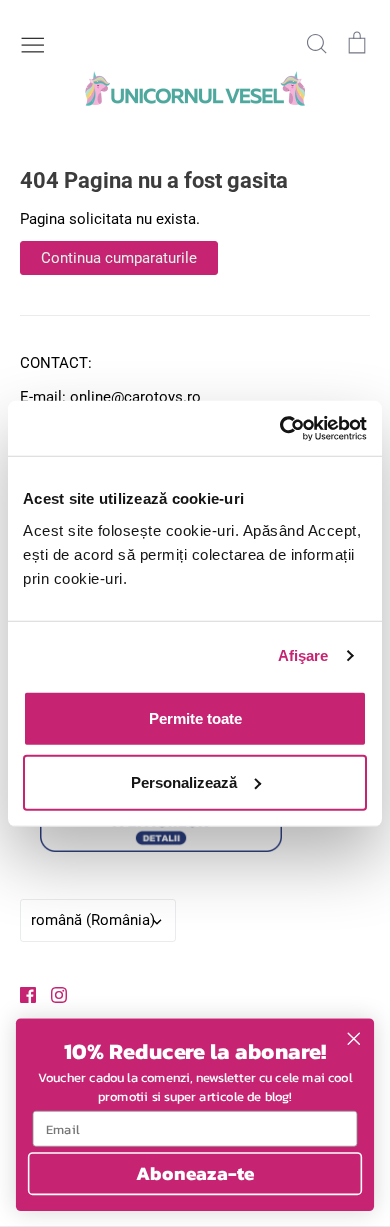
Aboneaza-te (195, 1173)
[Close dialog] (354, 1039)
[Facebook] (20, 994)
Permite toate (195, 717)
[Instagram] (51, 994)
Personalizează (184, 781)
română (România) (93, 920)
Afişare (303, 655)
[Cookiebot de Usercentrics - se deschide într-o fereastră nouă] (280, 428)
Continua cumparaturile (119, 258)
